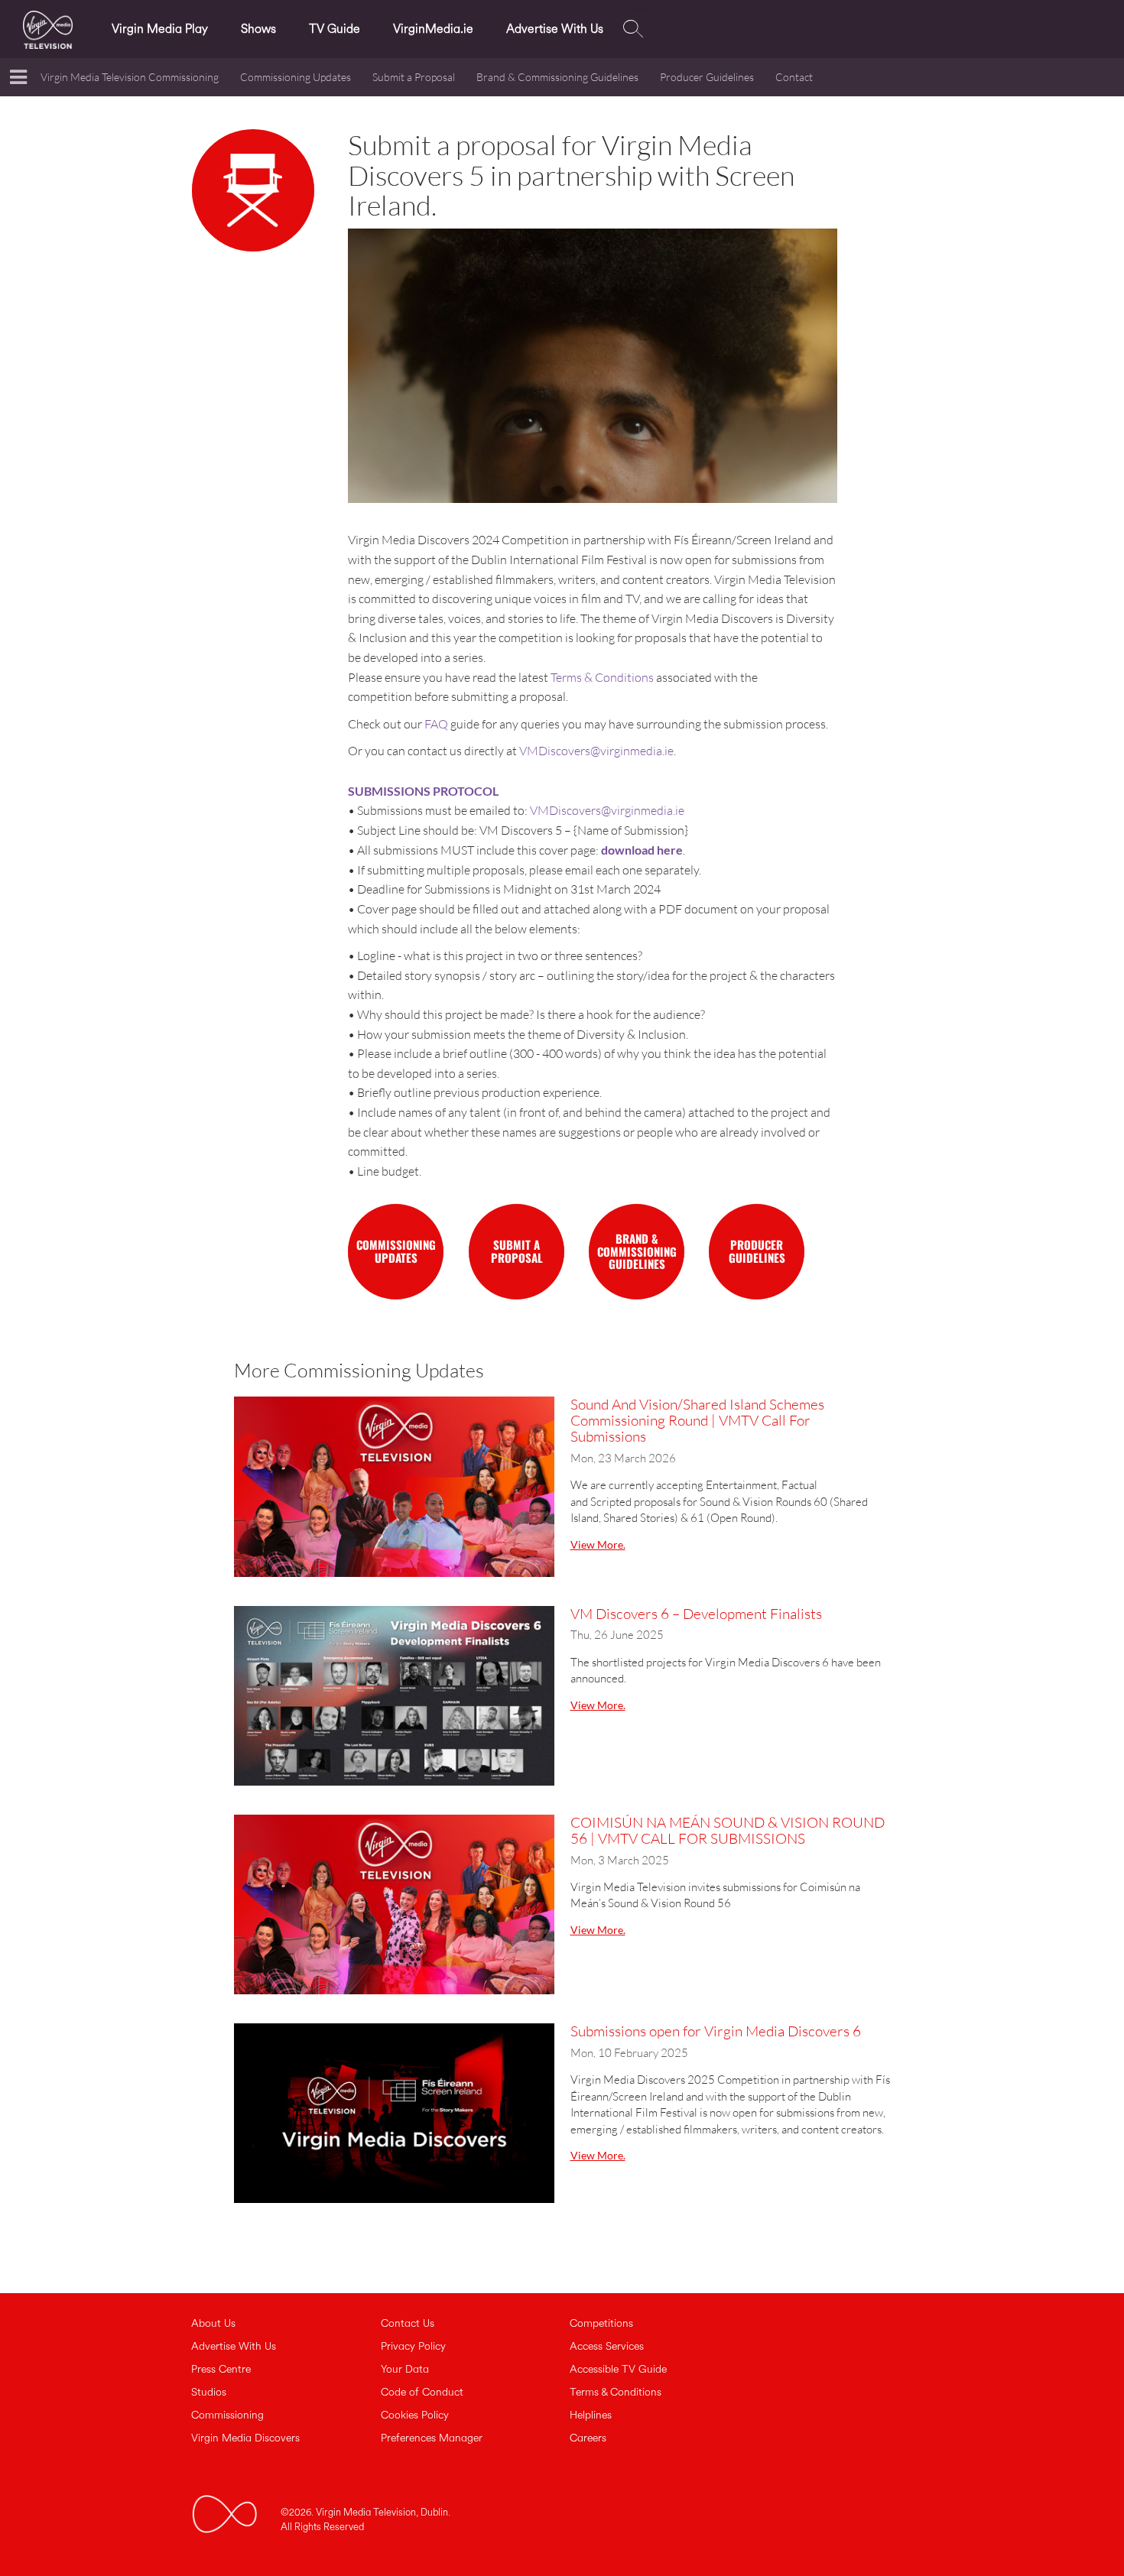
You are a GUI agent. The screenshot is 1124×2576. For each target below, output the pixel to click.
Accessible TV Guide (618, 2370)
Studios (209, 2393)
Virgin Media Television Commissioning (130, 77)
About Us (213, 2324)
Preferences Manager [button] (432, 2438)
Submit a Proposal (414, 77)
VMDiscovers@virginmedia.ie (596, 751)
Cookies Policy (415, 2415)
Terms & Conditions (602, 677)
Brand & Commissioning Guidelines (557, 77)
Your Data (405, 2370)
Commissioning (227, 2415)
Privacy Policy (413, 2347)
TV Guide (335, 29)
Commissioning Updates (296, 77)
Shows (258, 29)
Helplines (591, 2415)
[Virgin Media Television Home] (52, 27)
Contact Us (408, 2324)
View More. (598, 1544)
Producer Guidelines (707, 77)
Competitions (601, 2324)
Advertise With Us (555, 29)
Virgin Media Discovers (245, 2438)
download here (642, 850)
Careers (588, 2438)
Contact (794, 77)
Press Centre (221, 2370)
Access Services (607, 2347)
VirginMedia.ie (433, 29)
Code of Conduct (422, 2393)
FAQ (436, 724)
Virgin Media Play (160, 29)
